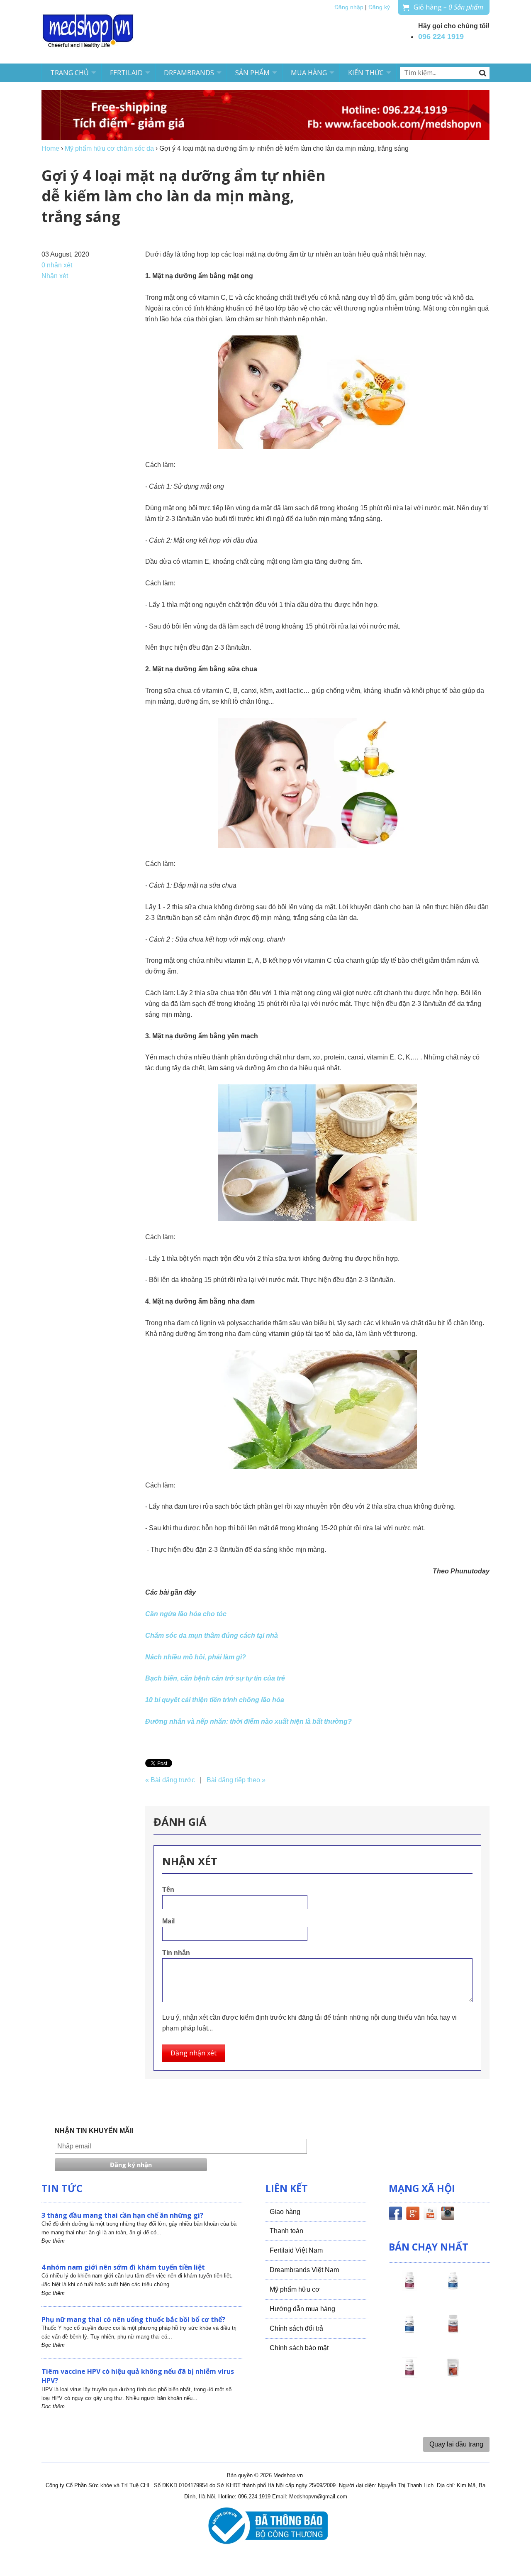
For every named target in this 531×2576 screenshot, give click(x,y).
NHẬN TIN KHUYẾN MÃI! (94, 2131)
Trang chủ (69, 73)
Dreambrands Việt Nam (304, 2270)
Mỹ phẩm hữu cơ (295, 2289)
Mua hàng (309, 73)
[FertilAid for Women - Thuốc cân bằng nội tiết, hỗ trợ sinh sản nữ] (453, 2331)
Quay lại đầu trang (456, 2444)
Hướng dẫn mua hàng (302, 2309)
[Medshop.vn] (88, 32)
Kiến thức (366, 73)
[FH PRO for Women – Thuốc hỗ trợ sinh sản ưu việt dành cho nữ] (409, 2288)
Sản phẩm (252, 73)
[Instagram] (448, 2215)
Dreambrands (189, 73)
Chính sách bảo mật (299, 2348)
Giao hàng (285, 2212)
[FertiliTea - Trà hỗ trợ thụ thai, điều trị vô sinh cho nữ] (453, 2375)
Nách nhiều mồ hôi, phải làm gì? (196, 1657)
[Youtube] (430, 2215)
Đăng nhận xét (194, 2053)
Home (50, 148)
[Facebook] (395, 2215)
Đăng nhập (349, 7)
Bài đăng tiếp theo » (236, 1780)
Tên (168, 1890)
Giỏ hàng (448, 7)
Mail (168, 1921)
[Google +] (413, 2215)
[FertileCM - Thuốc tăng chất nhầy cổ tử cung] (409, 2375)
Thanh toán (286, 2231)
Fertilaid (126, 73)
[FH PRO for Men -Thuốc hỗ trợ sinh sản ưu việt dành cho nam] (453, 2288)
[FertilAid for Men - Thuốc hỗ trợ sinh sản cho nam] (409, 2331)
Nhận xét (55, 276)
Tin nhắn (176, 1953)
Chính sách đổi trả (296, 2328)
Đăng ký (379, 7)
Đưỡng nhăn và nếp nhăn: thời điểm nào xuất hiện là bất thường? (248, 1721)
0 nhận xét (57, 265)
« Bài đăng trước (170, 1780)
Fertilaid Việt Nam (296, 2250)
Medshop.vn (288, 2475)
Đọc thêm (53, 2241)
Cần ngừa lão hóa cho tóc (186, 1614)
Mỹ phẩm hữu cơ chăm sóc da (109, 148)
